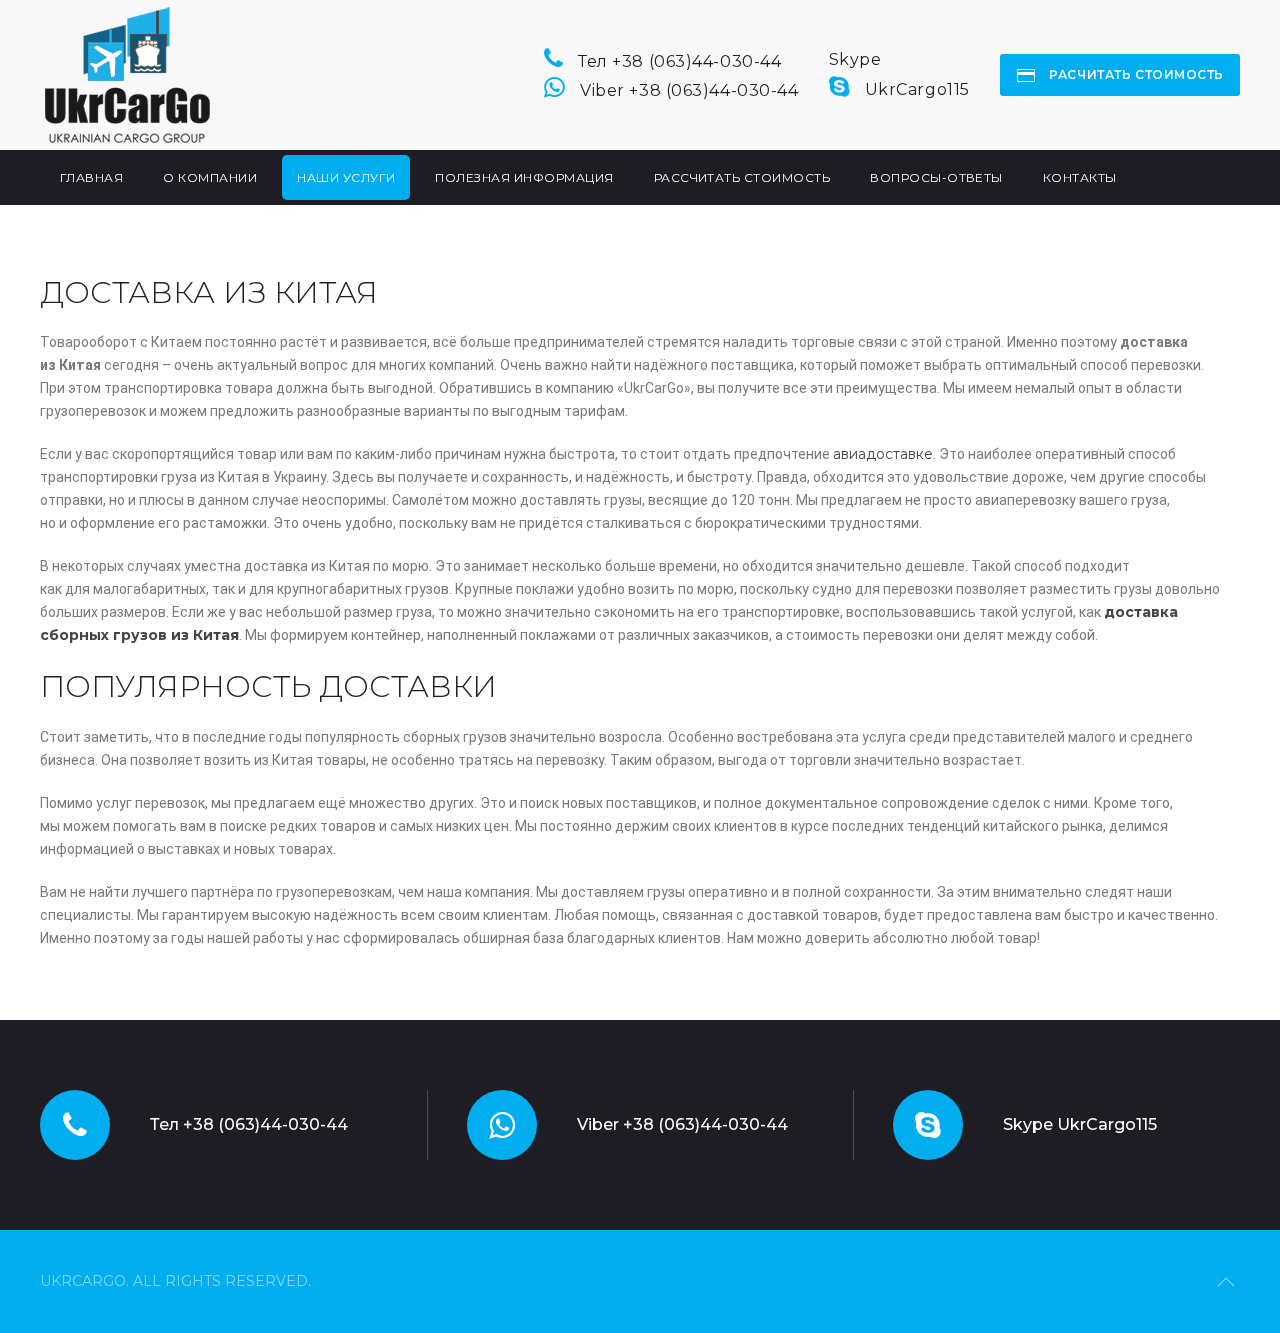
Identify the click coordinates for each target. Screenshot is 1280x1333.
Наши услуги (346, 177)
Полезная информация (524, 177)
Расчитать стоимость (1135, 74)
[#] (1226, 1282)
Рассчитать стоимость (742, 177)
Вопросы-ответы (936, 177)
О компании (210, 177)
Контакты (1080, 177)
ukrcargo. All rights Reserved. (175, 1281)
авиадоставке (883, 454)
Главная (91, 177)
